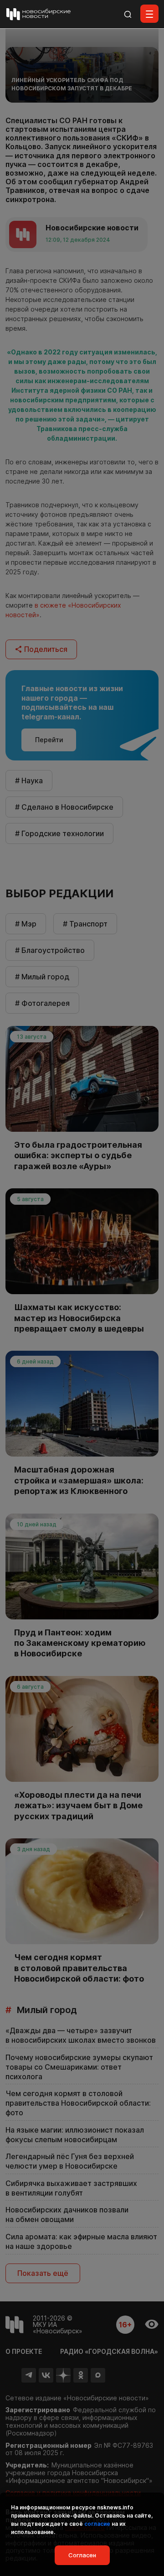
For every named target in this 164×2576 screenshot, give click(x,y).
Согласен (82, 2555)
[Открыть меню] (149, 14)
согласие (97, 2524)
